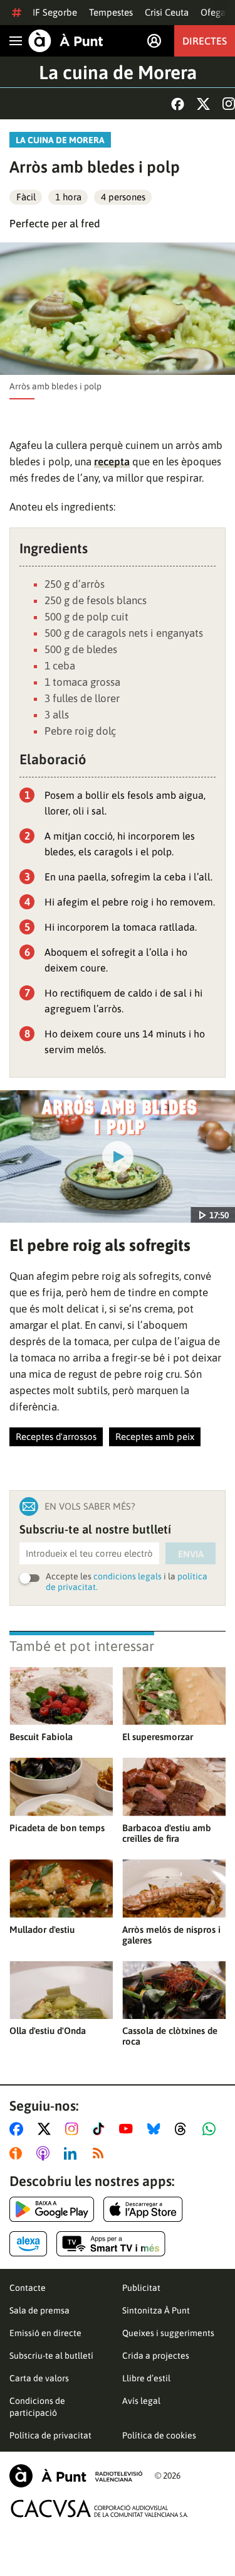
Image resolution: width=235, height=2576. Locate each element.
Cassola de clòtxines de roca (170, 2036)
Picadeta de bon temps (57, 1828)
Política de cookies (159, 2435)
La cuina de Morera (118, 72)
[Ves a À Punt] (66, 41)
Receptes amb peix (155, 1437)
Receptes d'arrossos (56, 1437)
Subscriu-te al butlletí (51, 2356)
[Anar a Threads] (184, 2129)
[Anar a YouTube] (128, 2129)
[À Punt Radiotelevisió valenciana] (76, 2476)
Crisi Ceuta (167, 12)
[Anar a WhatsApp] (211, 2129)
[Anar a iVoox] (18, 2153)
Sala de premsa (39, 2310)
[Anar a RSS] (101, 2153)
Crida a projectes (156, 2356)
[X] (203, 104)
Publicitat (141, 2288)
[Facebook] (178, 104)
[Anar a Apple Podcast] (45, 2153)
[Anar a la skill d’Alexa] (28, 2244)
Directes (205, 41)
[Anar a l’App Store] (143, 2209)
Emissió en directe (45, 2333)
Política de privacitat (50, 2435)
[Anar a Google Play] (52, 2209)
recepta (112, 462)
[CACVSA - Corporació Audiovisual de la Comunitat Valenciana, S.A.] (100, 2508)
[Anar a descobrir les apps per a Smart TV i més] (111, 2244)
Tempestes (111, 12)
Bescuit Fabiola (41, 1737)
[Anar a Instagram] (74, 2129)
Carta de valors (39, 2378)
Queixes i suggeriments (168, 2333)
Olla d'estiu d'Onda (48, 2031)
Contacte (28, 2288)
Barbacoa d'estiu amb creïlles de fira (167, 1833)
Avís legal (141, 2401)
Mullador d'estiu (42, 1929)
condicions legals (128, 1576)
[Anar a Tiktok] (101, 2129)
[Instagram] (229, 104)
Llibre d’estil (146, 2378)
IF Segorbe (55, 12)
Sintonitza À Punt (156, 2310)
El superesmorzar (158, 1737)
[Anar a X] (47, 2129)
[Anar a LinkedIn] (73, 2153)
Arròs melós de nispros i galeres (171, 1935)
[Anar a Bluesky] (156, 2129)
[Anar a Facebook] (19, 2129)
